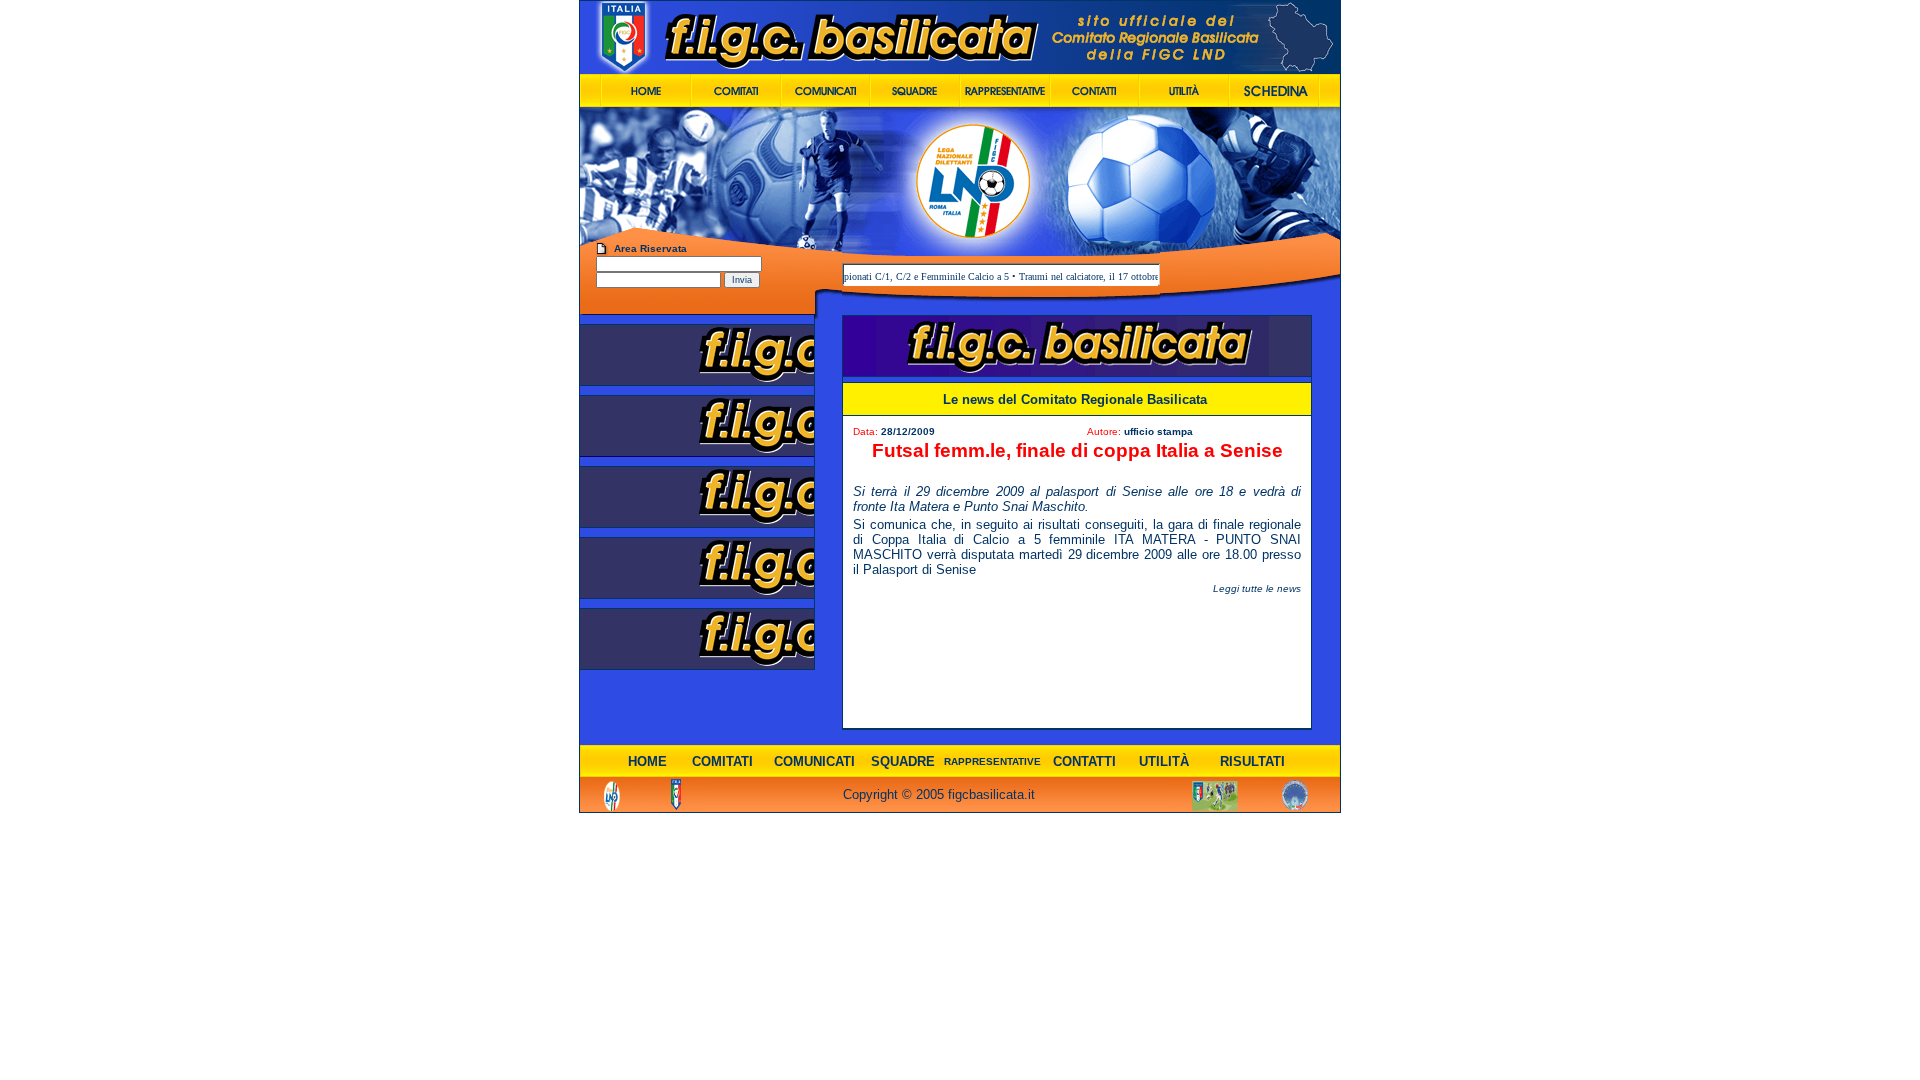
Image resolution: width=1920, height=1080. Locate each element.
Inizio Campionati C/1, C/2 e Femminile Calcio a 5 (880, 276)
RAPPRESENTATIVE (992, 761)
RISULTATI (1252, 761)
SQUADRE (903, 761)
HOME (647, 761)
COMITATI (722, 761)
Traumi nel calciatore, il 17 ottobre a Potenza (1085, 276)
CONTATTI (1084, 761)
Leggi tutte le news (1257, 588)
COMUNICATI (814, 761)
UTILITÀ (1164, 761)
